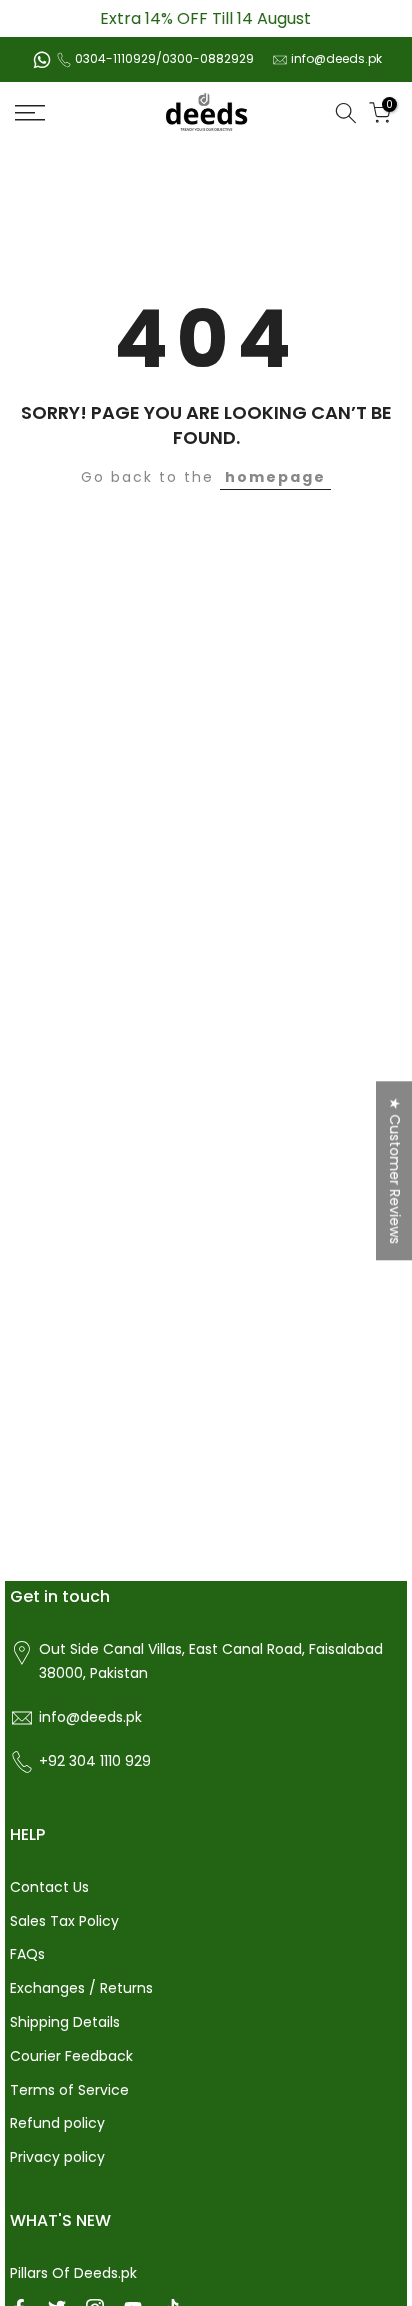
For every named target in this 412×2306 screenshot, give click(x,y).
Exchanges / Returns (81, 1988)
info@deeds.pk (336, 58)
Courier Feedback (71, 2056)
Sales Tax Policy (64, 1921)
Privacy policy (57, 2157)
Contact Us (49, 1887)
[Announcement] (206, 18)
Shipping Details (65, 2022)
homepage (275, 477)
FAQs (27, 1954)
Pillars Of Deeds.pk (73, 2273)
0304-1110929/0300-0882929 (164, 58)
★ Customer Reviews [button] (395, 1170)
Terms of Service (69, 2090)
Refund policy (57, 2123)
